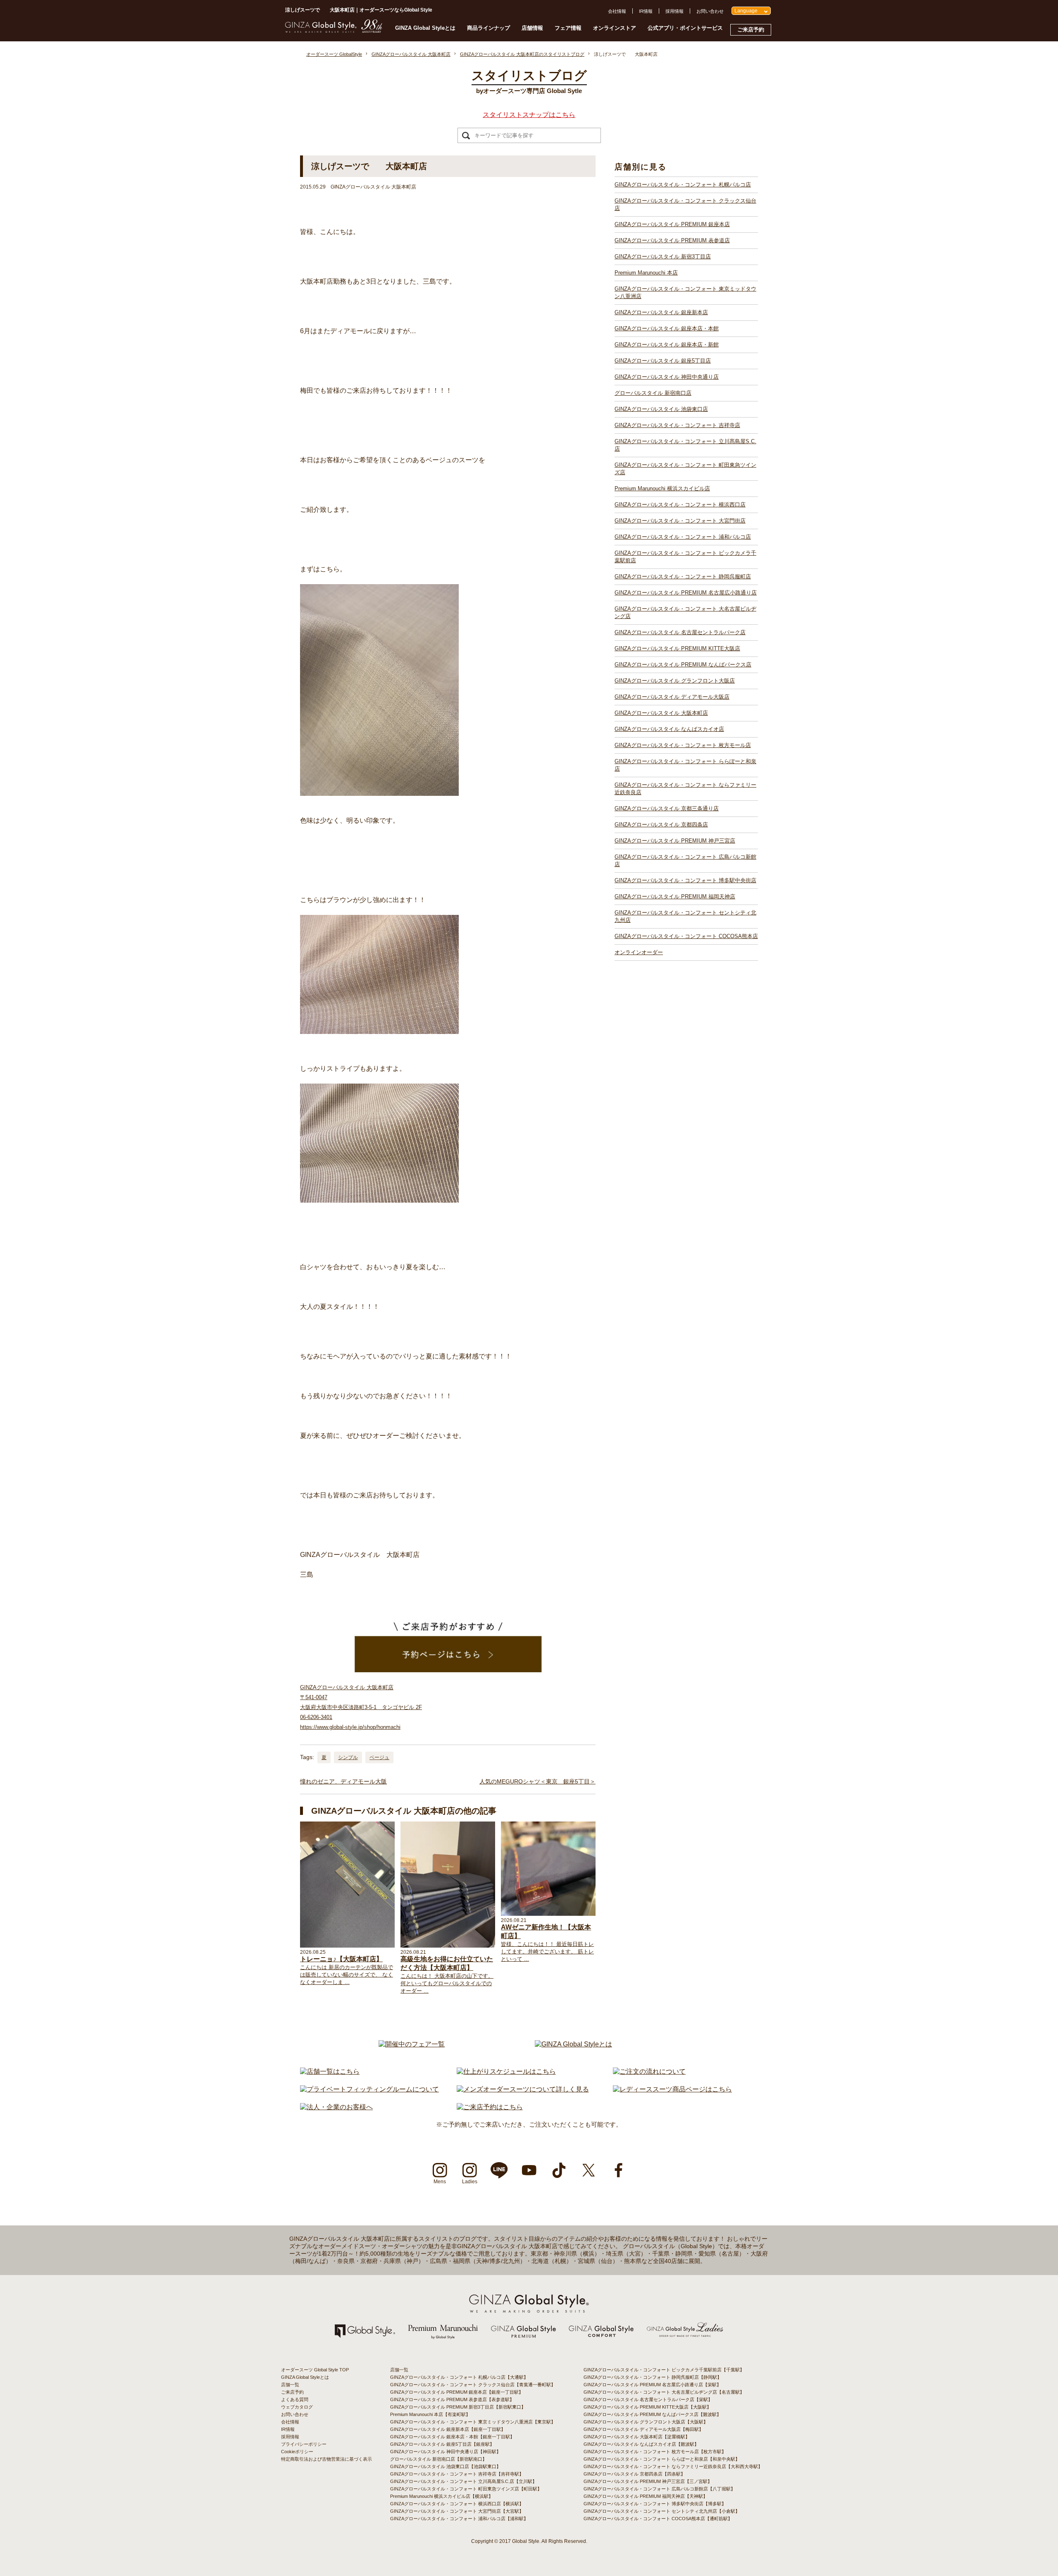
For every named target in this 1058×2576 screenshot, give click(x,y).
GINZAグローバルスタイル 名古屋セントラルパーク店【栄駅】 (648, 2399)
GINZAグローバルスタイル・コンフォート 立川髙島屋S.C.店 (685, 445)
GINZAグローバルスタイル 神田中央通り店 (667, 377)
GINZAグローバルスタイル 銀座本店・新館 (667, 345)
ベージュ (379, 1757)
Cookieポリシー (297, 2452)
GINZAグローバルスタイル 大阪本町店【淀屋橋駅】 (637, 2437)
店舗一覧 (290, 2385)
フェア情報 (568, 28)
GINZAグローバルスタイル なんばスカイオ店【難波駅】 (641, 2444)
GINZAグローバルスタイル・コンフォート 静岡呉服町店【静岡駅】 (653, 2377)
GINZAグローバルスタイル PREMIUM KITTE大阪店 (677, 648)
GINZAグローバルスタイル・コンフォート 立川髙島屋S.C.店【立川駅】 (463, 2481)
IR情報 (646, 11)
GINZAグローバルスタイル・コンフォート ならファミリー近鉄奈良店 (685, 789)
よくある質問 (295, 2399)
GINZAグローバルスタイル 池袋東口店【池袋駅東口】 (446, 2466)
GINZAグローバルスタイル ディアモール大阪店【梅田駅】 (643, 2429)
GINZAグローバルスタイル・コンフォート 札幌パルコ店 (683, 185)
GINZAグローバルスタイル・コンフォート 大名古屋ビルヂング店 (685, 612)
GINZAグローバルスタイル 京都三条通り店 (667, 808)
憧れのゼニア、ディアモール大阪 (343, 1781)
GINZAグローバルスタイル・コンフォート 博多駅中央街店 (685, 880)
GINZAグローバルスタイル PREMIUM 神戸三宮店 (675, 841)
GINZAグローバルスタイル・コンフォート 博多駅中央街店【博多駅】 (655, 2504)
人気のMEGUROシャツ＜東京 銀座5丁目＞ (537, 1781)
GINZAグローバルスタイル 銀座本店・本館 (667, 328)
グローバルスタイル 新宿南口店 (653, 393)
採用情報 (674, 11)
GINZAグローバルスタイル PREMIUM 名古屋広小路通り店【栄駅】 (652, 2385)
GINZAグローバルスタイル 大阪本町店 (661, 713)
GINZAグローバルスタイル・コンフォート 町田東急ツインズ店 (685, 469)
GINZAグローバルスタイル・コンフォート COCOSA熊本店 (686, 936)
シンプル (348, 1757)
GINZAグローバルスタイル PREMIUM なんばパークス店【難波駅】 (652, 2414)
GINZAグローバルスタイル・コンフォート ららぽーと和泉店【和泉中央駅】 (662, 2459)
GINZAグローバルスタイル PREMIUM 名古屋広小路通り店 (686, 593)
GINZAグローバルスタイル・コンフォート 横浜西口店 (680, 505)
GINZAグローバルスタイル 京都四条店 (661, 825)
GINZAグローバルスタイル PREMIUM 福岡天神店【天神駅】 (646, 2496)
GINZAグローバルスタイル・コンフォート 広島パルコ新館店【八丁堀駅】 (659, 2489)
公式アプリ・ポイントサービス (685, 28)
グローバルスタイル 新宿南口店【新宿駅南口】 (438, 2459)
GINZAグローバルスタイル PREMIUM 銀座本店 (672, 224)
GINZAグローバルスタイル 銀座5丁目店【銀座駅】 (442, 2444)
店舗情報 (532, 28)
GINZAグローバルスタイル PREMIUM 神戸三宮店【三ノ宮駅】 (648, 2481)
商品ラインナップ (488, 28)
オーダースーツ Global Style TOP (315, 2370)
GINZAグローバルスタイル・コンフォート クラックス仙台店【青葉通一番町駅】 (473, 2385)
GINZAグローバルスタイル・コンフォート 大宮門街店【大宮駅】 (457, 2511)
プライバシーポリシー (304, 2444)
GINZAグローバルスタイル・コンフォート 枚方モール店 (683, 745)
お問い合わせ (710, 11)
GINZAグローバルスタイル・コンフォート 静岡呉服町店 (683, 577)
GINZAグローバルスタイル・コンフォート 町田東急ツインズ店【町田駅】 (466, 2489)
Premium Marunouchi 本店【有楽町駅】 (430, 2414)
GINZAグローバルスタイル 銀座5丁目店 (663, 361)
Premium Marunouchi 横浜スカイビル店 (662, 488)
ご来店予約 (751, 30)
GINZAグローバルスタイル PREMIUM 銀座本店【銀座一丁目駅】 (457, 2392)
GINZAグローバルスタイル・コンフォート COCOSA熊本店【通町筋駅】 (658, 2519)
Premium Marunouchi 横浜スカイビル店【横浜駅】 (442, 2496)
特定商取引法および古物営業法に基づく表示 (326, 2459)
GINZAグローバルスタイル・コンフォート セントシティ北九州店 (685, 916)
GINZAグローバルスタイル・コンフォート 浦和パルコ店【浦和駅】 (459, 2519)
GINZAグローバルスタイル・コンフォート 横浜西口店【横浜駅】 (457, 2504)
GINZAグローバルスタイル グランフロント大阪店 (675, 681)
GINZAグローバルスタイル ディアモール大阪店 (672, 697)
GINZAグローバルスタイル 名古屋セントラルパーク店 (680, 632)
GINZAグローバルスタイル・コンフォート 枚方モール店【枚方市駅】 (655, 2452)
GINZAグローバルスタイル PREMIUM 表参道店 (672, 240)
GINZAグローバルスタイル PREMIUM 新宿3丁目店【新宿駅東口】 (458, 2407)
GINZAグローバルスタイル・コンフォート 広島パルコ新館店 (685, 861)
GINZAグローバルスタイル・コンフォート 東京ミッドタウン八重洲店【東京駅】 (473, 2422)
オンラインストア (615, 28)
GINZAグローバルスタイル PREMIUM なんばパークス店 (683, 665)
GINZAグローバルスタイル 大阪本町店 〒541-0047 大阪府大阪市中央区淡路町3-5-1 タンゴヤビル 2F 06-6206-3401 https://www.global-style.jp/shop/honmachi (361, 1707)
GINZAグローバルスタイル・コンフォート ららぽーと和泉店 (685, 765)
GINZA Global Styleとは (425, 28)
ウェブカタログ (297, 2407)
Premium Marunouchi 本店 (646, 273)
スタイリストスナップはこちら (529, 115)
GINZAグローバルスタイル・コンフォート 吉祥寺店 (677, 425)
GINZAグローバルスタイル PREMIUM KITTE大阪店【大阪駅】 (647, 2407)
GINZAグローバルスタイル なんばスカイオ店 (669, 729)
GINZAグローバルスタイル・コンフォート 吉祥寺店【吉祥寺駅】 (457, 2474)
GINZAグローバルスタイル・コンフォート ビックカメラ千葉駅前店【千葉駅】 (664, 2370)
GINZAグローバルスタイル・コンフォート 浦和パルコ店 (683, 537)
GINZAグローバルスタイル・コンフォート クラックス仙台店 (685, 204)
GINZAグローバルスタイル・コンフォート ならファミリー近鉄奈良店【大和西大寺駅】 (673, 2466)
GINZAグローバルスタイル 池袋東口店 (661, 409)
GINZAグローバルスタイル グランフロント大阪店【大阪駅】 (646, 2422)
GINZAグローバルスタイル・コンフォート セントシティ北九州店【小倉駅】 (662, 2511)
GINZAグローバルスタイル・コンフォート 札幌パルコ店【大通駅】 (459, 2377)
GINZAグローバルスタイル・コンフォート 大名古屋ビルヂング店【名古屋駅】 (664, 2392)
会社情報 (617, 11)
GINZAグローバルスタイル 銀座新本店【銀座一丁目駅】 (448, 2429)
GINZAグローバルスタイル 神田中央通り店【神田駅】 (446, 2452)
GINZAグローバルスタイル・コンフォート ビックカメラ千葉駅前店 (685, 557)
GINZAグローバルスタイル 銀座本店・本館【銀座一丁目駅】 (452, 2437)
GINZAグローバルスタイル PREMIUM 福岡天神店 (675, 896)
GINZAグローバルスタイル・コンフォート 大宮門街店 (680, 521)
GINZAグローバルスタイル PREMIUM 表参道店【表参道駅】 (452, 2399)
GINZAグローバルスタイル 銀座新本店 (661, 312)
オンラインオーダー (639, 952)
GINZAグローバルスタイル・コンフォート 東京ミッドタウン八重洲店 (685, 292)
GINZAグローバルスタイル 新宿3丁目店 (663, 257)
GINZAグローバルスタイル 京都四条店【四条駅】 (634, 2474)
